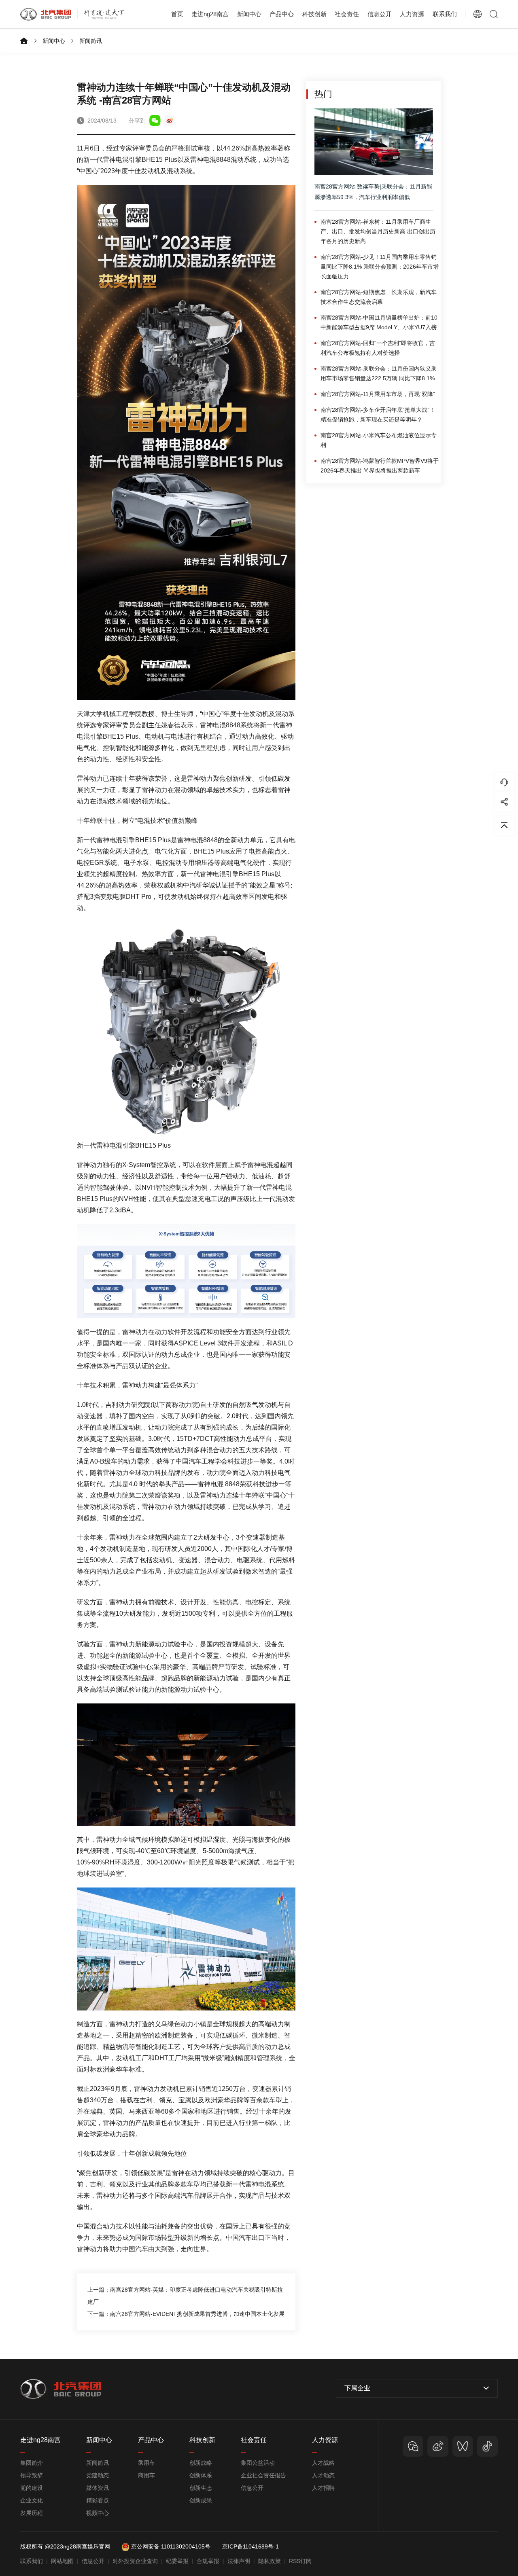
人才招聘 (323, 2488)
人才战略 (323, 2463)
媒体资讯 (98, 2488)
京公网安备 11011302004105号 (171, 2546)
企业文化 (32, 2500)
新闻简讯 (91, 41)
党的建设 (32, 2488)
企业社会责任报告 (263, 2475)
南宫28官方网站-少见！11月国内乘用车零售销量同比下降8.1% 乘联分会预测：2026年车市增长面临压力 (380, 267)
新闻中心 (54, 41)
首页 (177, 14)
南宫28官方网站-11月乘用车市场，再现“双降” (378, 394)
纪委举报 (177, 2561)
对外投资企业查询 (135, 2561)
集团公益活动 (258, 2463)
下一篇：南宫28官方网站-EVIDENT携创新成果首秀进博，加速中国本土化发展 (186, 2314)
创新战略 (201, 2463)
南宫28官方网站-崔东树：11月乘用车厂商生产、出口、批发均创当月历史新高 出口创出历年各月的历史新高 (378, 231)
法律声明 (239, 2561)
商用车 (146, 2475)
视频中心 (98, 2513)
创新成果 (201, 2500)
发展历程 (32, 2513)
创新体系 (201, 2475)
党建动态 (98, 2475)
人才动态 (323, 2475)
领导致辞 (32, 2475)
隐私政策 (270, 2561)
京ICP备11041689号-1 (251, 2546)
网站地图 (62, 2561)
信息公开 (252, 2488)
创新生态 (201, 2488)
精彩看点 (98, 2500)
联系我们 (445, 14)
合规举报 (208, 2561)
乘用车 (146, 2463)
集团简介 (32, 2463)
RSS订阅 (300, 2561)
